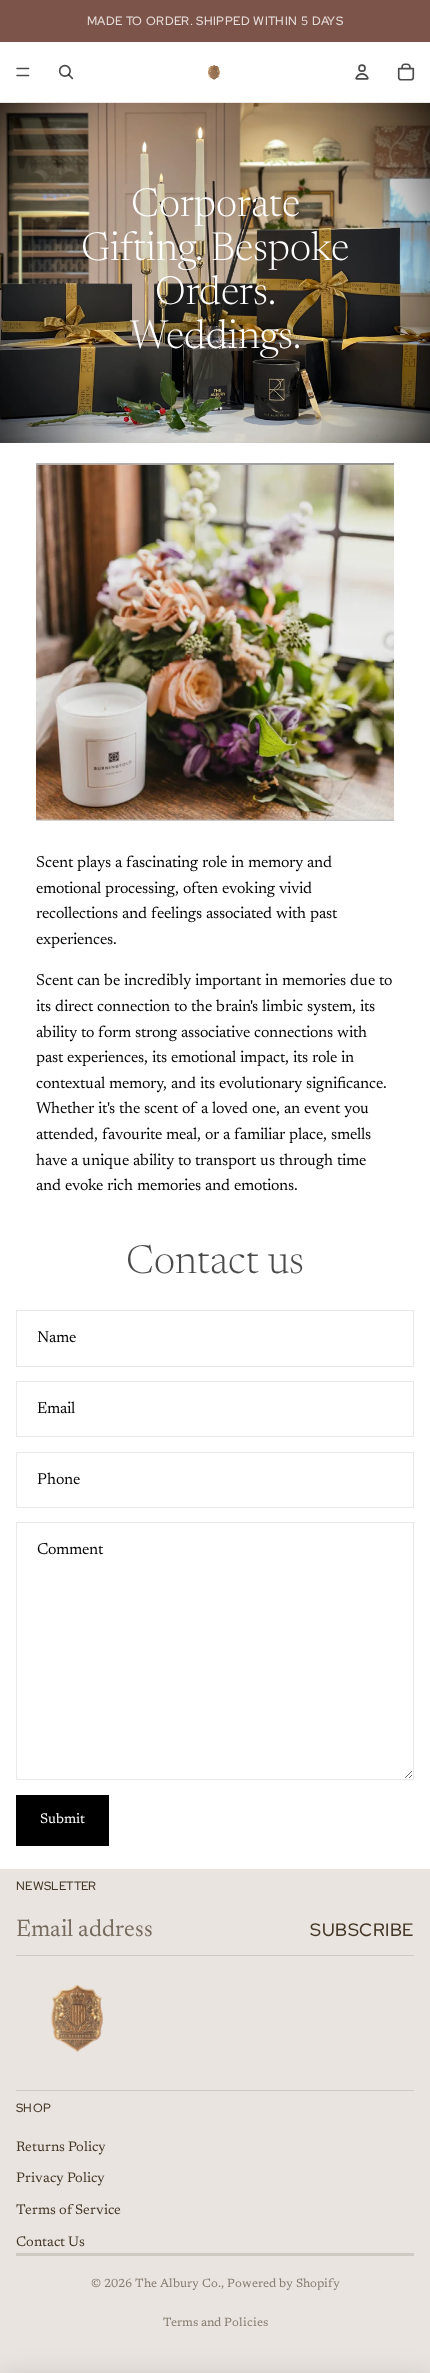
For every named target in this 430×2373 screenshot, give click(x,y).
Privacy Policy (60, 2179)
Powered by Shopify (283, 2284)
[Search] (66, 72)
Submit (62, 1820)
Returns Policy (61, 2148)
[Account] (362, 72)
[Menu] (23, 72)
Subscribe (362, 1929)
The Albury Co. (178, 2284)
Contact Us (50, 2243)
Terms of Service (68, 2211)
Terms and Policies (215, 2323)
